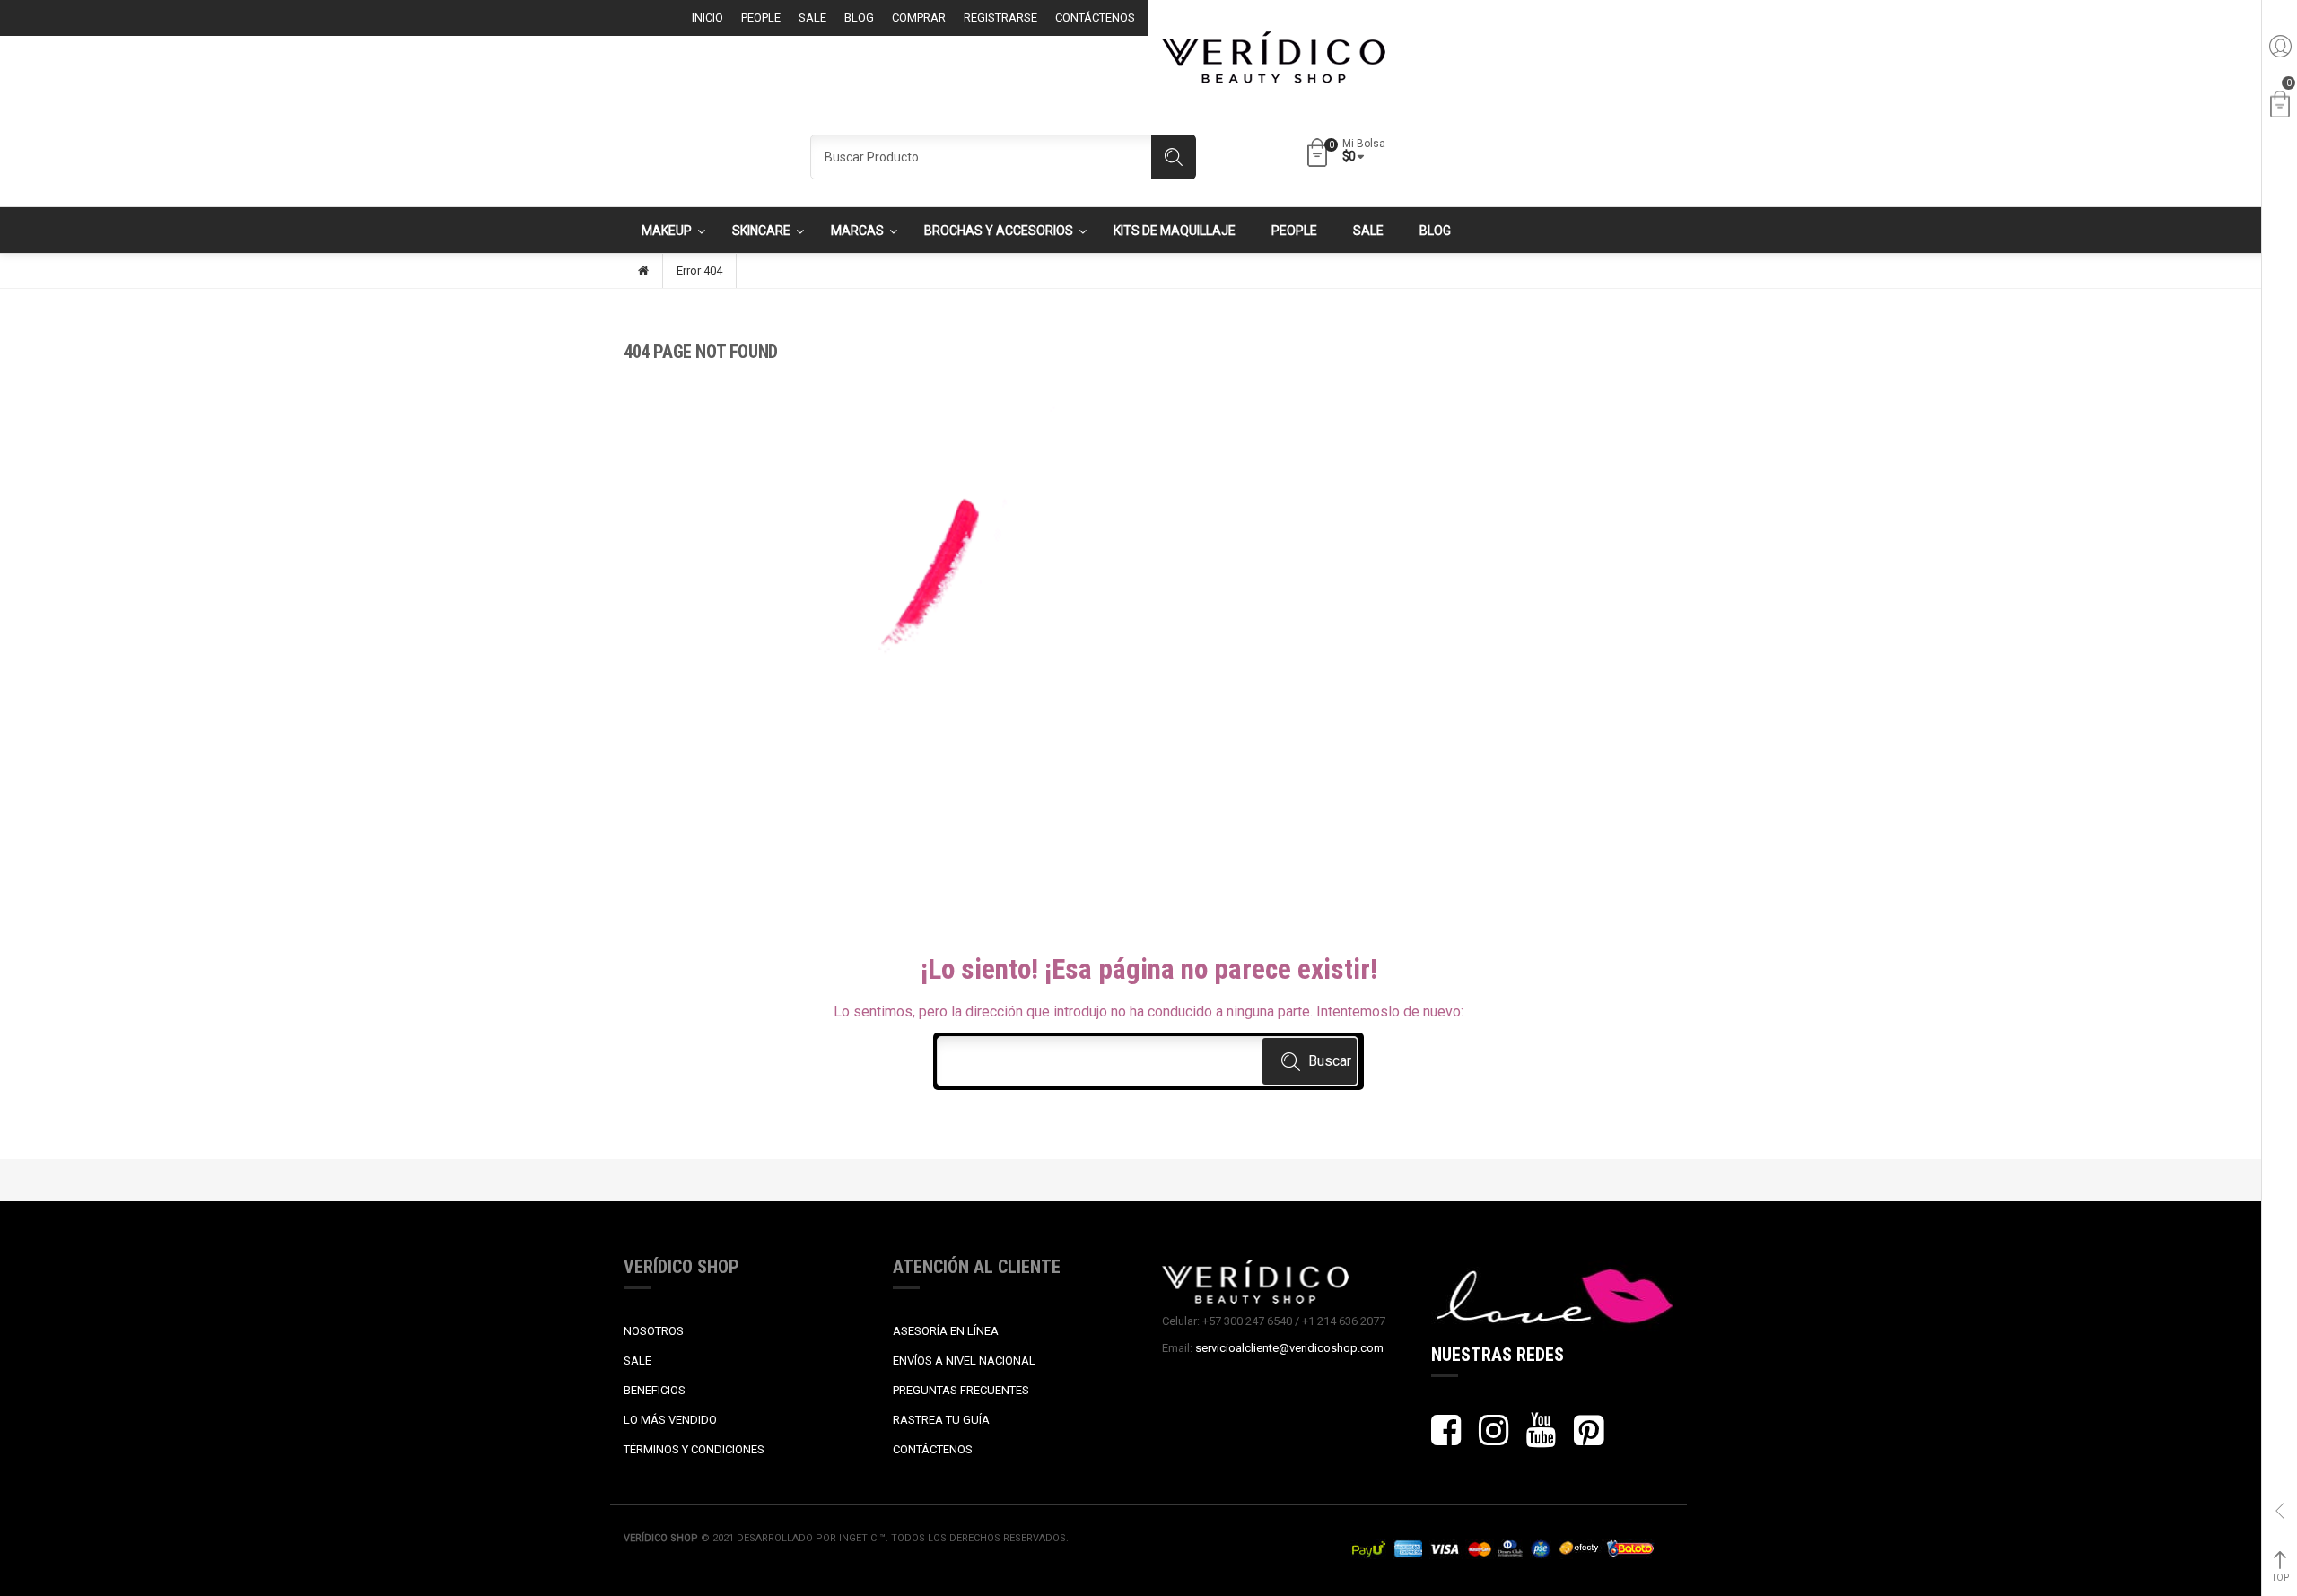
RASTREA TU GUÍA (941, 1420)
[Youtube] (1541, 1439)
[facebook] (1446, 1439)
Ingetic (859, 1538)
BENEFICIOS (655, 1390)
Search (1174, 157)
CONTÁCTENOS (933, 1449)
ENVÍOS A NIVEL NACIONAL (964, 1361)
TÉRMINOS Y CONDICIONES (694, 1449)
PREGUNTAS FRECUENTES (961, 1390)
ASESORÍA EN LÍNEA (946, 1331)
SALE (638, 1361)
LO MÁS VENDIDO (670, 1420)
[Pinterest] (1589, 1439)
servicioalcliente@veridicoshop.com (1289, 1348)
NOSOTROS (654, 1331)
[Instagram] (1493, 1439)
